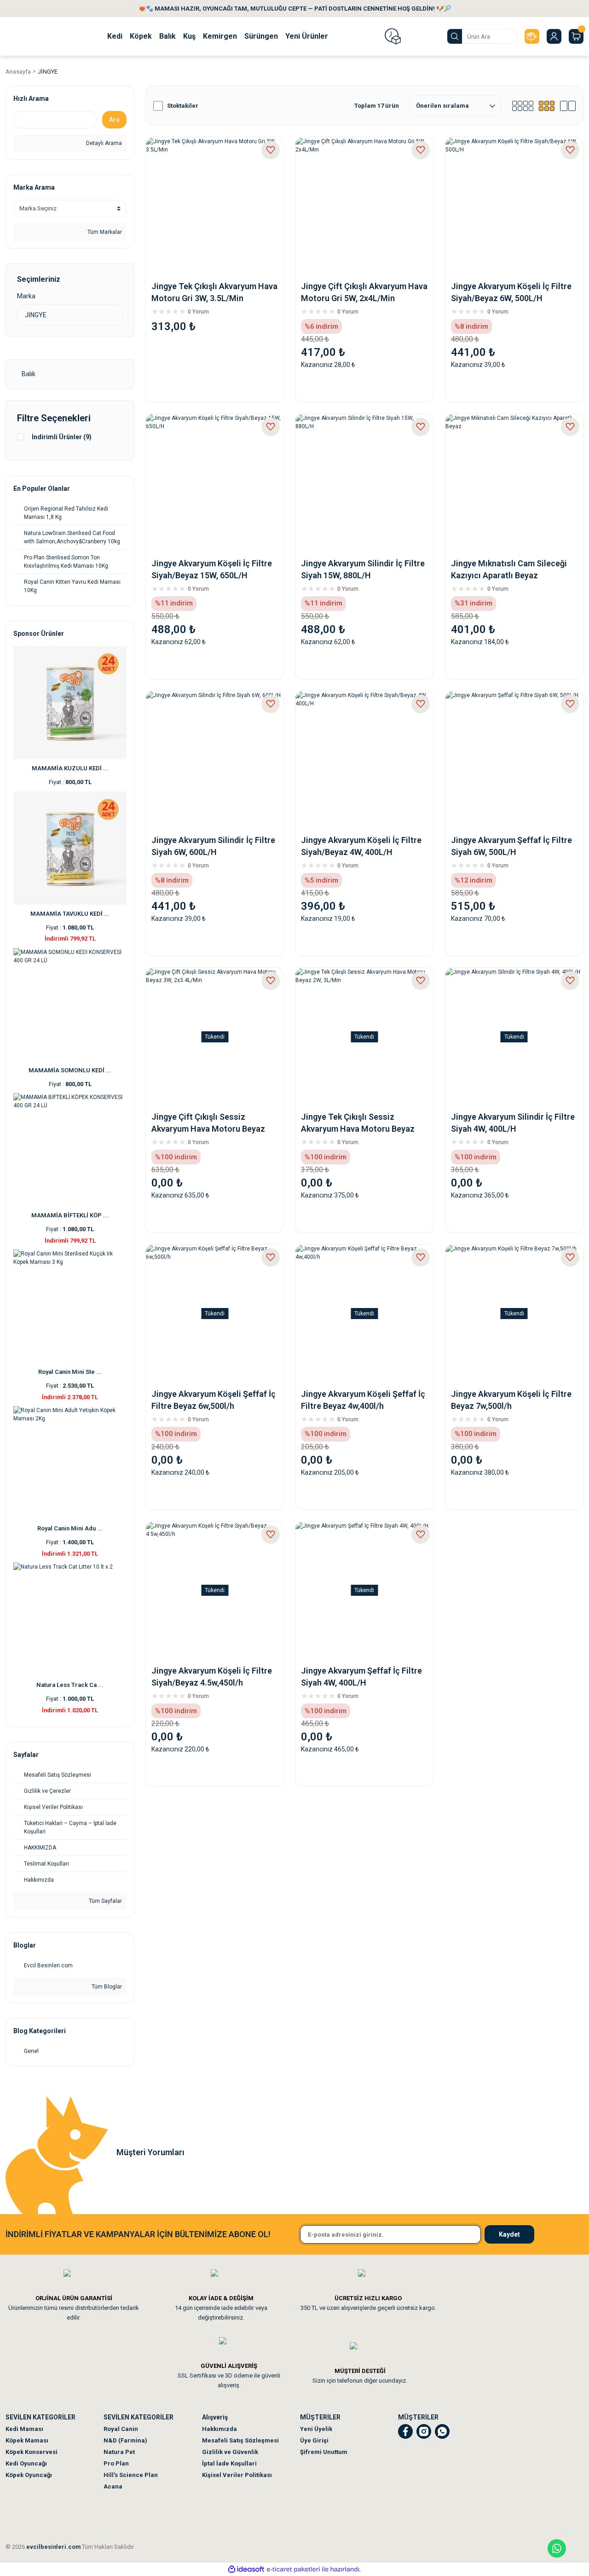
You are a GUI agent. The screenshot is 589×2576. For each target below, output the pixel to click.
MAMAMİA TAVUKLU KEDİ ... (70, 914)
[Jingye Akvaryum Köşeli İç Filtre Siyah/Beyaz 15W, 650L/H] (215, 483)
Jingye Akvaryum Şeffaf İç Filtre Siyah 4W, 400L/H (361, 1677)
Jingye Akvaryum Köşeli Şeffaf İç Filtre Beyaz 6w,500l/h (214, 1400)
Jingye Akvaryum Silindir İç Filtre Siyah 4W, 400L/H (513, 1123)
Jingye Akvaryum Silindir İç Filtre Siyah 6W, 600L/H (213, 846)
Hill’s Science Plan (131, 2475)
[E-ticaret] (293, 2570)
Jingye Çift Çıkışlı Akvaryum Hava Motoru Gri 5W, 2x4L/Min (364, 292)
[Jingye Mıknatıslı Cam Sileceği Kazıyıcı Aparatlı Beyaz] (514, 483)
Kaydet (509, 2234)
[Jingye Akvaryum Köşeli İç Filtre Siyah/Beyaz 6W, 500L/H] (514, 206)
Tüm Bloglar (106, 1987)
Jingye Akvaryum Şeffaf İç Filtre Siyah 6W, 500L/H (511, 846)
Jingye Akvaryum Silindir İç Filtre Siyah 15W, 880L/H (363, 569)
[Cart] (576, 36)
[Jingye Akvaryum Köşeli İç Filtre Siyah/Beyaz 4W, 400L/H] (364, 760)
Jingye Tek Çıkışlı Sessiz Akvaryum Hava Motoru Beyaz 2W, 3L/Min (358, 1123)
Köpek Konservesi (32, 2452)
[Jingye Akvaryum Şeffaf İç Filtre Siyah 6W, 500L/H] (514, 760)
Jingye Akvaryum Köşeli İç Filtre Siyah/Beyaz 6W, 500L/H (511, 292)
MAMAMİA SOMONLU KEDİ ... (70, 1070)
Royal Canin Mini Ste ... (70, 1372)
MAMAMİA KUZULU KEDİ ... (70, 768)
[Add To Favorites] (271, 150)
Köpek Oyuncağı (29, 2475)
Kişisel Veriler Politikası (237, 2475)
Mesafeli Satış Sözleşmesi (240, 2440)
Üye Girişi (314, 2440)
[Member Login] (554, 36)
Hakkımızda (219, 2429)
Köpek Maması (27, 2440)
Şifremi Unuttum (324, 2452)
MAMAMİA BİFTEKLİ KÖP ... (70, 1215)
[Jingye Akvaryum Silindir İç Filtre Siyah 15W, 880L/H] (364, 483)
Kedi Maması (24, 2429)
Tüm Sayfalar (105, 1901)
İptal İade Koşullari (229, 2463)
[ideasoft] (246, 2569)
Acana (113, 2486)
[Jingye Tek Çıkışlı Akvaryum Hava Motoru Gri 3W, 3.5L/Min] (215, 206)
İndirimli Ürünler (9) (62, 437)
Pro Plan (116, 2463)
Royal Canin (121, 2429)
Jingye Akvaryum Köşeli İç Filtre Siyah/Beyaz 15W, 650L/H (212, 569)
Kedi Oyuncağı (26, 2463)
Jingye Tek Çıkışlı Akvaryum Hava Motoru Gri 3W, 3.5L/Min (214, 292)
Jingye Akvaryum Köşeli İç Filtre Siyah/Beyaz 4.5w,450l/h (212, 1677)
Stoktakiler (183, 106)
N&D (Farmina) (125, 2440)
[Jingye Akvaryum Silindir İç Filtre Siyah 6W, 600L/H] (215, 760)
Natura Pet (119, 2452)
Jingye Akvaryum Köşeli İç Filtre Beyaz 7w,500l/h (511, 1400)
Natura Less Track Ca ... (70, 1685)
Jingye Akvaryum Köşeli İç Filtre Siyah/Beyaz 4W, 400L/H (361, 846)
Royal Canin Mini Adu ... (70, 1528)
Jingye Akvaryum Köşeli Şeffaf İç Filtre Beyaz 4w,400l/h (363, 1400)
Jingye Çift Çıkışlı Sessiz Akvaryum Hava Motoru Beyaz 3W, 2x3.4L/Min (208, 1123)
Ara (114, 120)
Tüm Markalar (104, 232)
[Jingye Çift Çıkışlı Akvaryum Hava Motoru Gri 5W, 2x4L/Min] (364, 206)
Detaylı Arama (103, 143)
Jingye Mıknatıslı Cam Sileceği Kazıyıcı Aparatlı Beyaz (509, 569)
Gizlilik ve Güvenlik (230, 2452)
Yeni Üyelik (316, 2429)
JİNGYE (48, 72)
